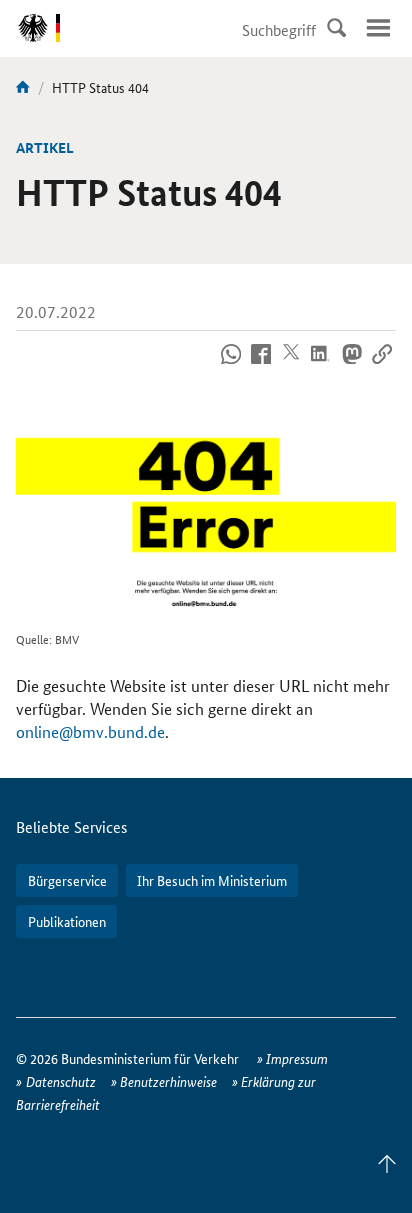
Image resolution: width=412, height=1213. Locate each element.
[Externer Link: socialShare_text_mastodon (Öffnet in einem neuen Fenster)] (351, 365)
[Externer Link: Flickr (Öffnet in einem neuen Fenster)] (231, 365)
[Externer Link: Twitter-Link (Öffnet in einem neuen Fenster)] (291, 365)
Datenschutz (61, 1081)
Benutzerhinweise (168, 1081)
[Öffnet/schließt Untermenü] (378, 28)
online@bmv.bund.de (90, 731)
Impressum (297, 1058)
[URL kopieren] (381, 365)
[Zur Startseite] (23, 87)
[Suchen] (336, 28)
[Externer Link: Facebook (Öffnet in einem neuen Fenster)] (261, 365)
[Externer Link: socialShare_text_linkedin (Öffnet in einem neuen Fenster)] (321, 365)
